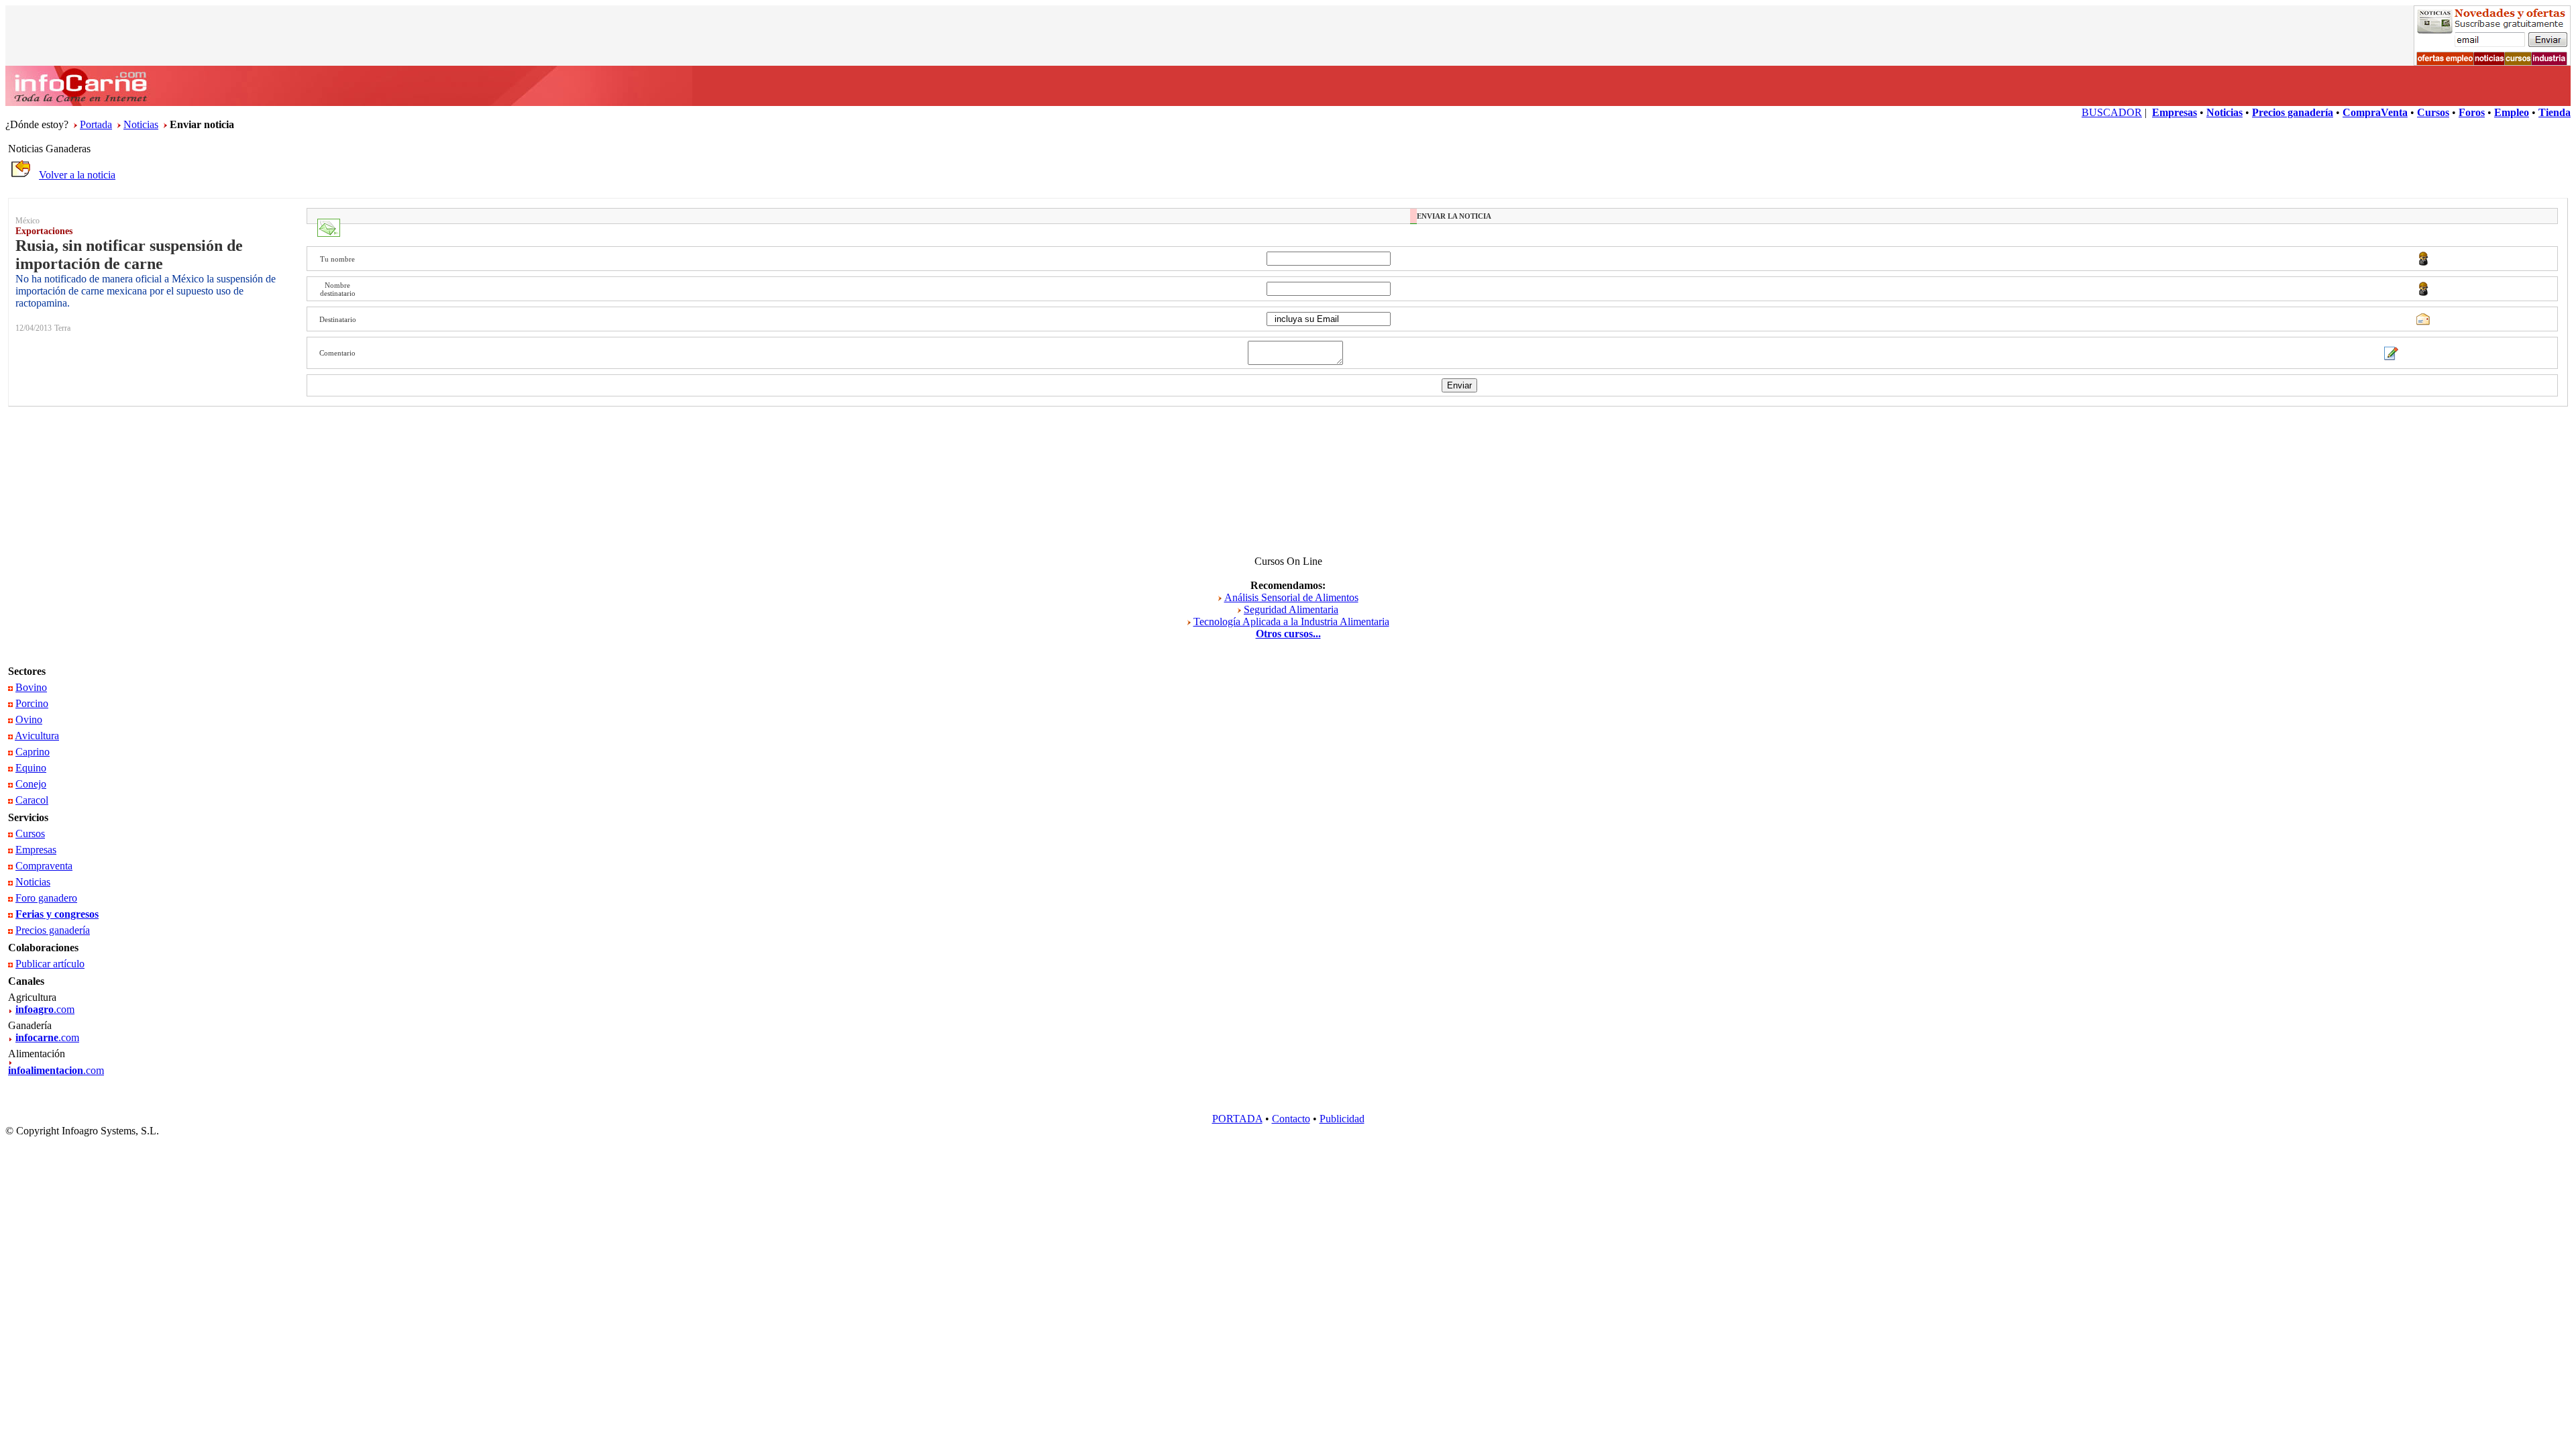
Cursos (30, 834)
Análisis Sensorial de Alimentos (1291, 597)
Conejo (31, 784)
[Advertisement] (1288, 476)
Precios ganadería (53, 930)
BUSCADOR (2112, 112)
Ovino (29, 719)
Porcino (32, 703)
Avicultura (37, 736)
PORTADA (1237, 1119)
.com (45, 1009)
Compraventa (44, 866)
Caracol (32, 800)
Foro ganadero (46, 898)
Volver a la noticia (77, 175)
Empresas (36, 850)
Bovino (31, 687)
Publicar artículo (50, 964)
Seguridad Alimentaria (1291, 609)
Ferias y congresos (57, 914)
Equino (31, 768)
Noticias (141, 124)
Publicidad (1342, 1119)
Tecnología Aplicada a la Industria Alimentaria (1291, 622)
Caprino (33, 752)
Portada (96, 124)
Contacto (1291, 1119)
